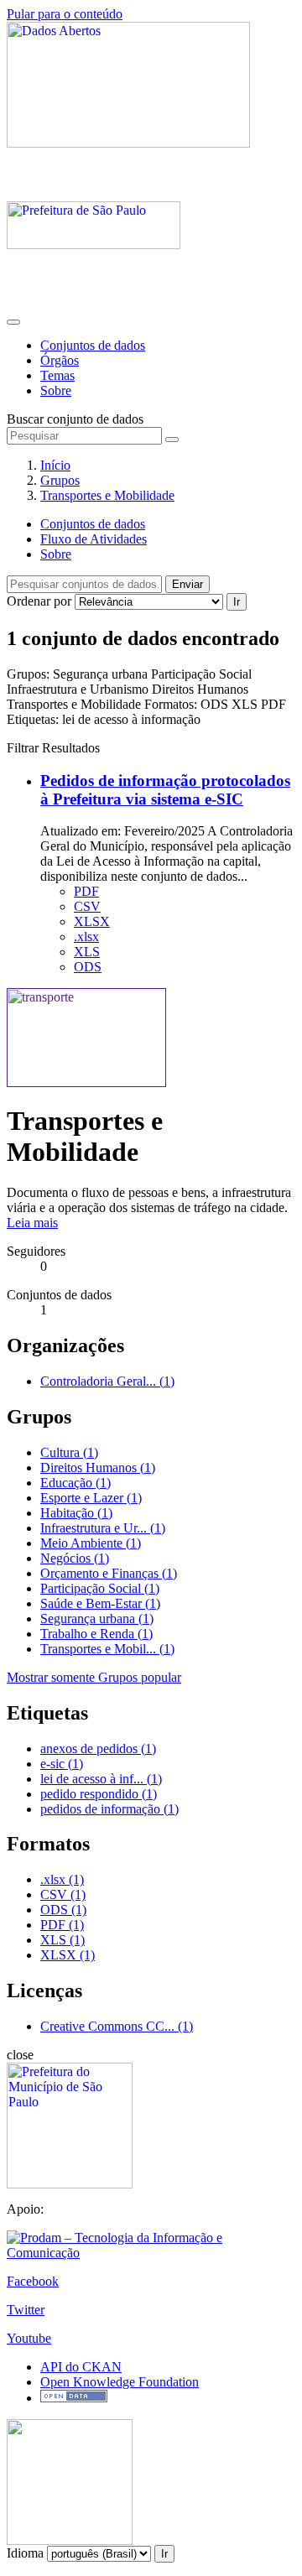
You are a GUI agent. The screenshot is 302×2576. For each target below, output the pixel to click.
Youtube (29, 2338)
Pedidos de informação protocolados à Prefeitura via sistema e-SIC (165, 790)
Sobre (56, 390)
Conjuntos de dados (93, 345)
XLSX (92, 921)
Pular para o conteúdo (65, 14)
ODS (88, 967)
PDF (86, 891)
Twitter (26, 2310)
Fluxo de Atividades (94, 539)
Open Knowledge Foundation (120, 2382)
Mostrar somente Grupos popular (94, 1677)
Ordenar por (39, 601)
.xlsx (86, 937)
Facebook (33, 2281)
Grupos (60, 480)
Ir (237, 602)
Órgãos (60, 360)
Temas (57, 375)
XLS (87, 952)
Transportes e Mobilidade (107, 495)
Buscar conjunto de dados (75, 419)
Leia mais (32, 1223)
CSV (87, 906)
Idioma (25, 2553)
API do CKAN (81, 2367)
